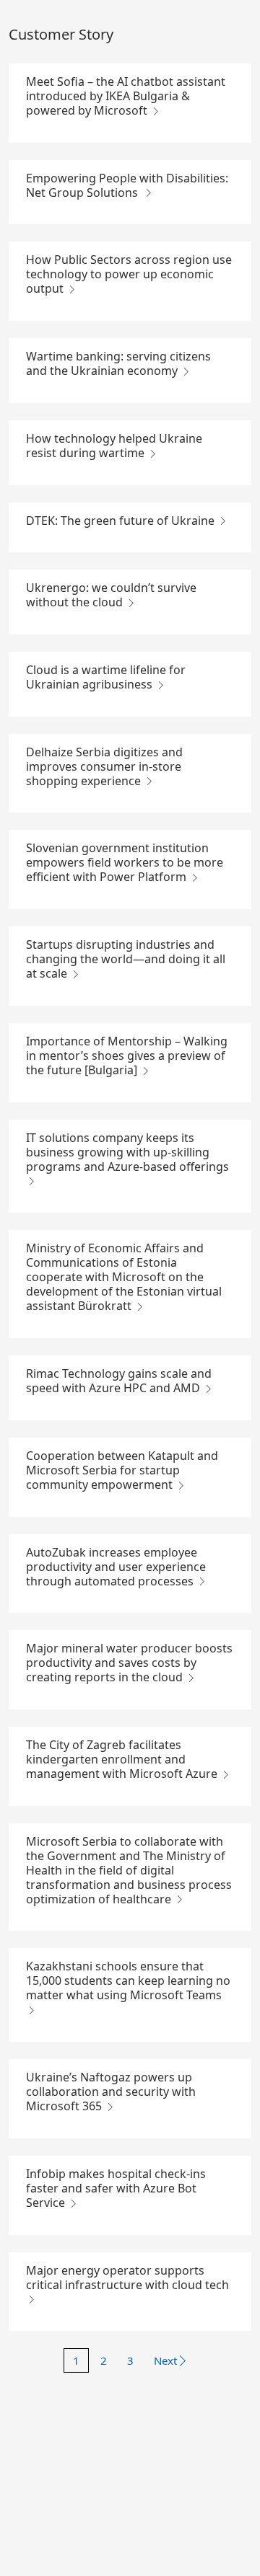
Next (165, 2360)
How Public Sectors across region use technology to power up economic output (129, 274)
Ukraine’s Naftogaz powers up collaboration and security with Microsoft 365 (111, 2092)
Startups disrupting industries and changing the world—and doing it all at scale (126, 959)
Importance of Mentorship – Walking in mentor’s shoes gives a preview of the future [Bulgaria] (127, 1055)
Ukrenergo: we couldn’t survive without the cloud (111, 595)
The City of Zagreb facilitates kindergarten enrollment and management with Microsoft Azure (123, 1759)
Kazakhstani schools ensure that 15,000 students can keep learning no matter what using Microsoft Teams (128, 1980)
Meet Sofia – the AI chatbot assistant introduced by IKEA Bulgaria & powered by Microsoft (126, 96)
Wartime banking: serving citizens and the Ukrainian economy (118, 363)
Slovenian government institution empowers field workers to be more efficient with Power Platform (125, 862)
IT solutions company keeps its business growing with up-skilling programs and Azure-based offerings (127, 1152)
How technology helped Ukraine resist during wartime (114, 446)
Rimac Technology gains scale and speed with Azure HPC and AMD (119, 1381)
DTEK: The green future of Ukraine (122, 521)
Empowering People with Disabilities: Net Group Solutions (127, 185)
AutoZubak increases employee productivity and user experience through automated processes (116, 1567)
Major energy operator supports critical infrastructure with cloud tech (127, 2278)
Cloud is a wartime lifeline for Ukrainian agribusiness (106, 677)
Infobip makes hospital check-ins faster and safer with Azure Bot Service (116, 2188)
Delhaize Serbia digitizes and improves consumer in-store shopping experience (104, 766)
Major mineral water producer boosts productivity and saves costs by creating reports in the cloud (129, 1663)
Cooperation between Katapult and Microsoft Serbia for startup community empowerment (122, 1470)
